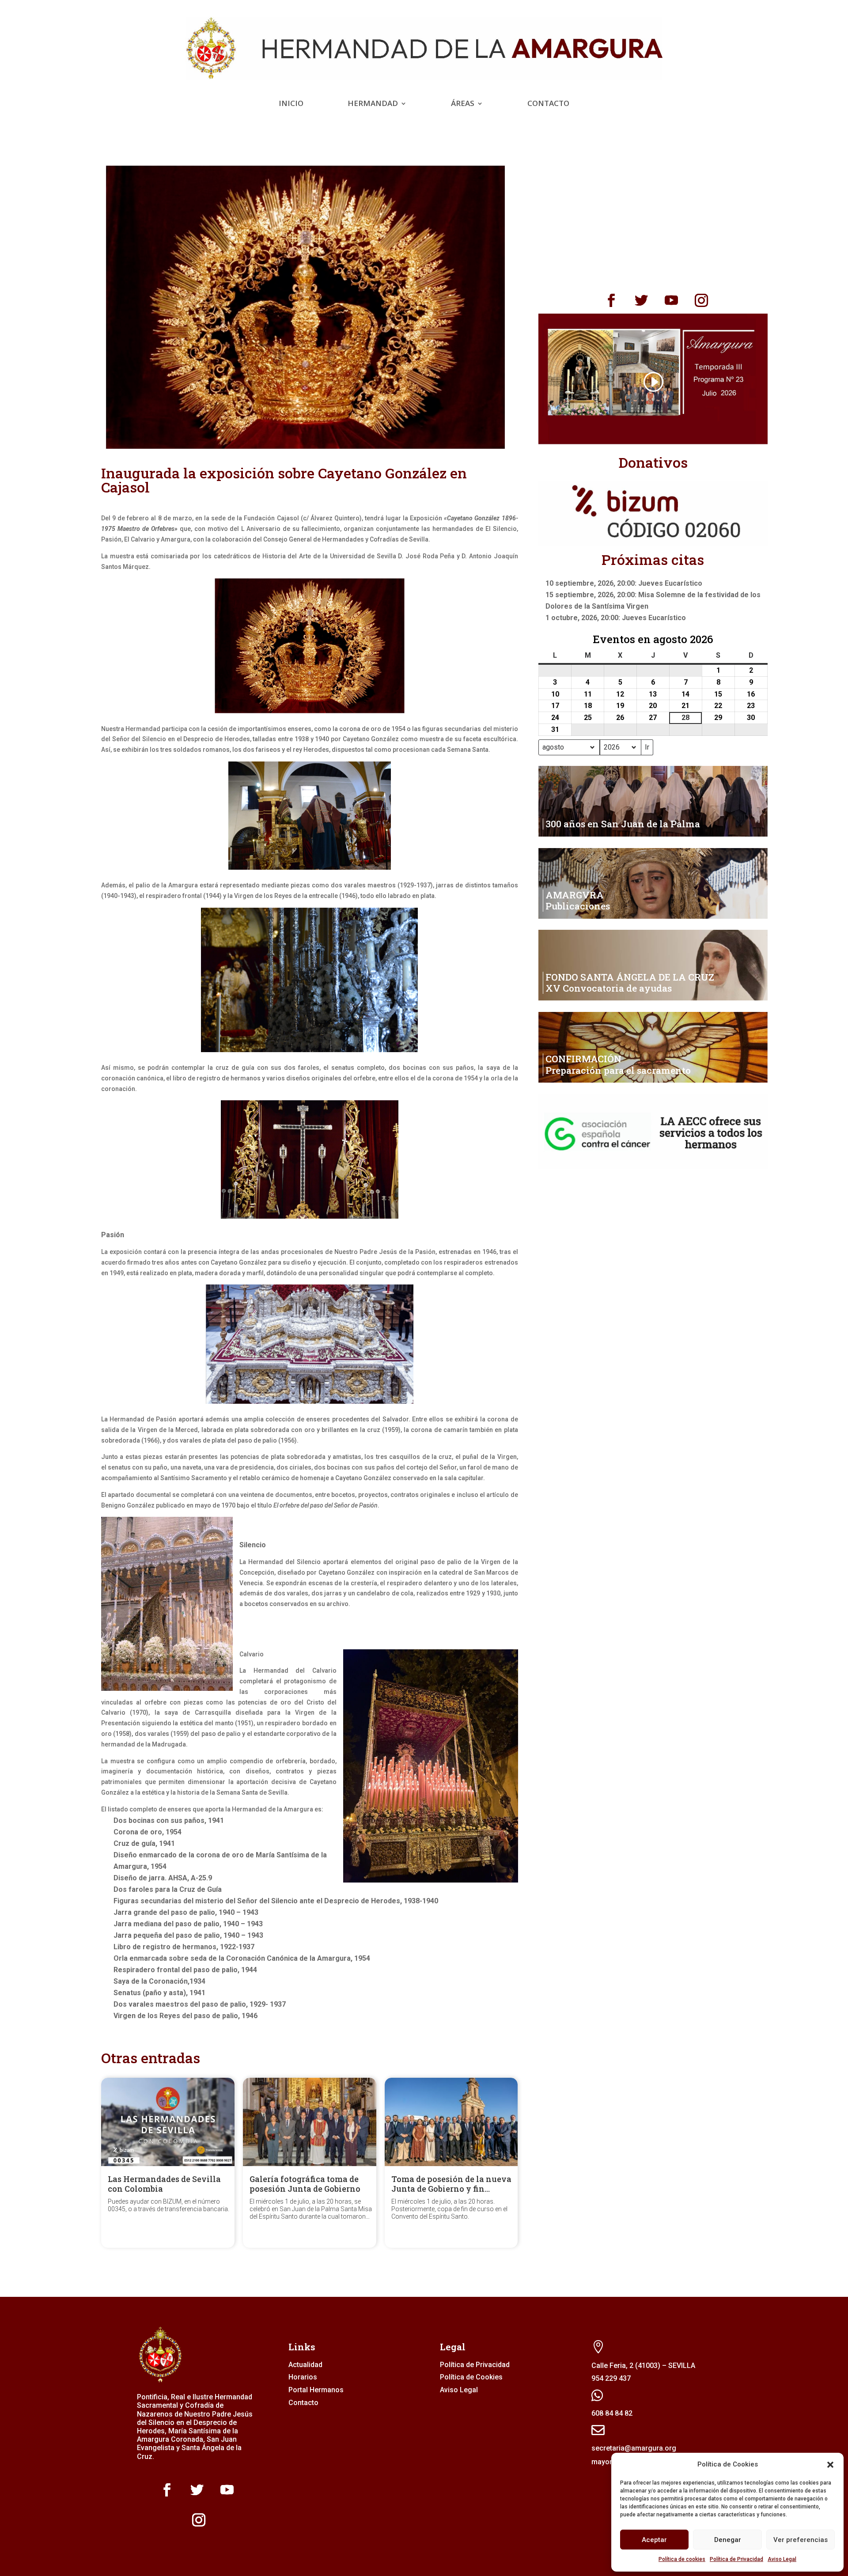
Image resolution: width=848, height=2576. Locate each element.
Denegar (728, 2540)
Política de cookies (682, 2559)
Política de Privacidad (736, 2559)
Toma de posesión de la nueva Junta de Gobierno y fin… (451, 2184)
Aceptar (654, 2540)
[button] (830, 2465)
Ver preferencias (801, 2540)
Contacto (548, 104)
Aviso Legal (782, 2559)
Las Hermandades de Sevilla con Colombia (164, 2184)
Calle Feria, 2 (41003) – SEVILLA (643, 2366)
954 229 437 (611, 2378)
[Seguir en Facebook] (611, 300)
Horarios (303, 2377)
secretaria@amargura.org (634, 2448)
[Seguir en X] (641, 300)
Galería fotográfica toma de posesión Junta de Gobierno (305, 2184)
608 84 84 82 (612, 2413)
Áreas (463, 104)
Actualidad (305, 2365)
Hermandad (373, 104)
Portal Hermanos (316, 2390)
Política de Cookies (471, 2377)
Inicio (291, 104)
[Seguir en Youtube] (671, 300)
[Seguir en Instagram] (701, 300)
